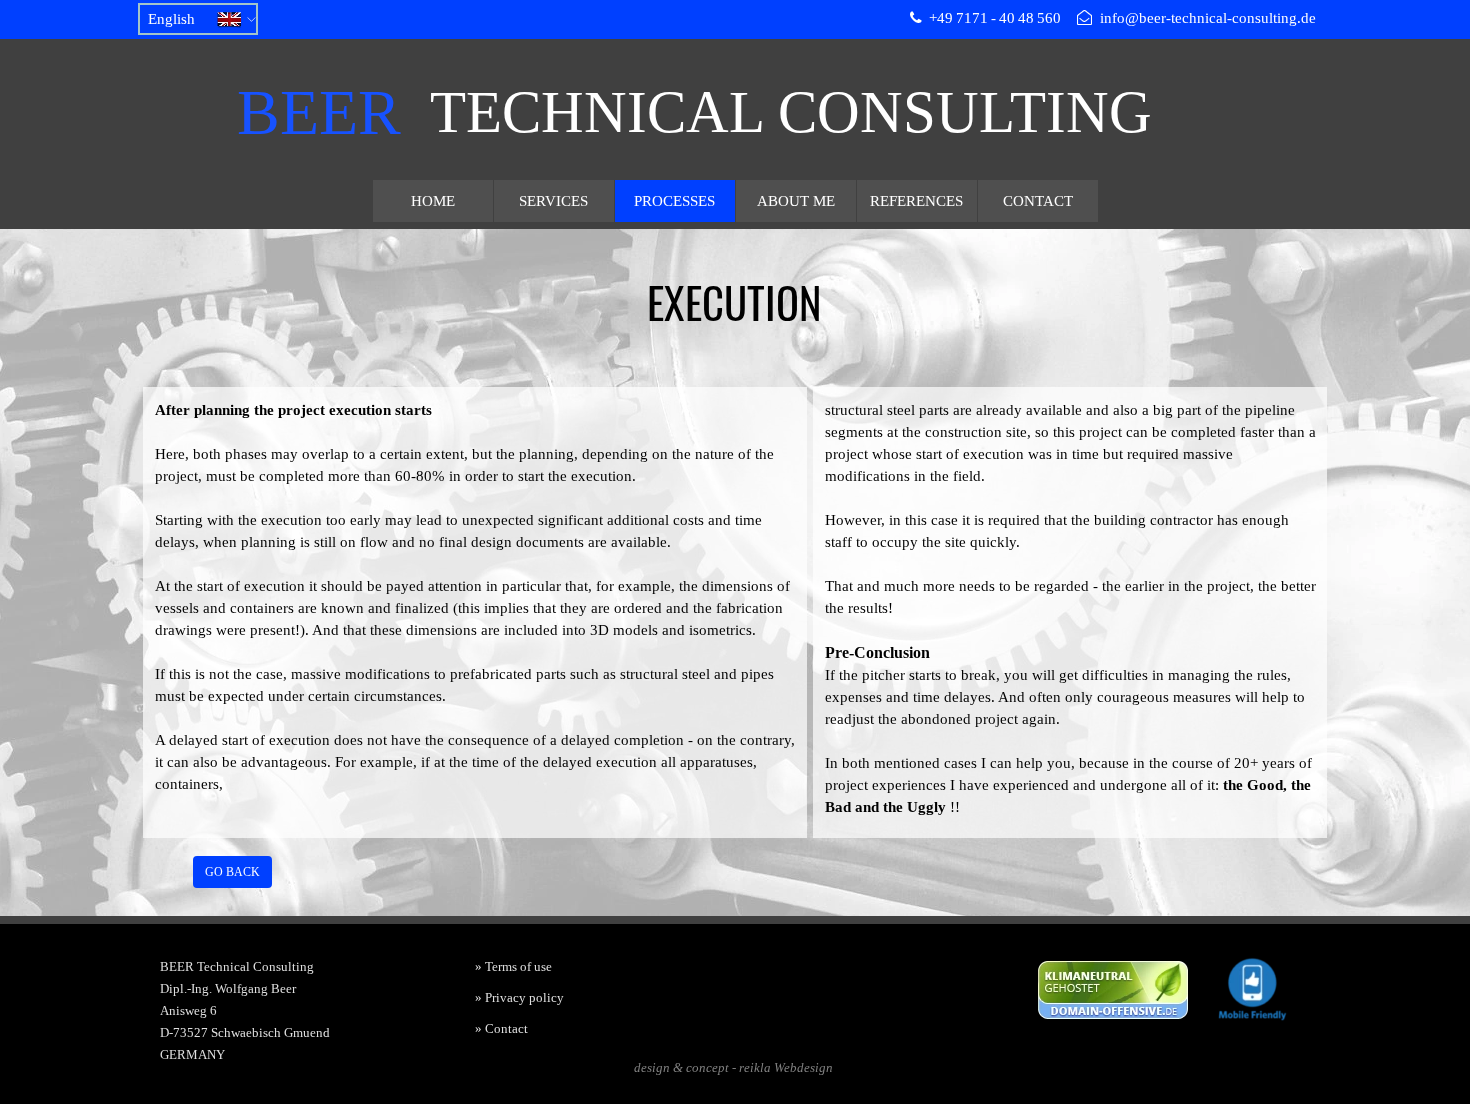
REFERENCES (916, 201)
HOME (433, 201)
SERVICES (553, 201)
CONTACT (1038, 201)
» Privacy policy (519, 997)
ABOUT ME (796, 201)
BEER (319, 112)
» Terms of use (513, 966)
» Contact (501, 1028)
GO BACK (232, 872)
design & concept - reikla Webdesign (733, 1067)
